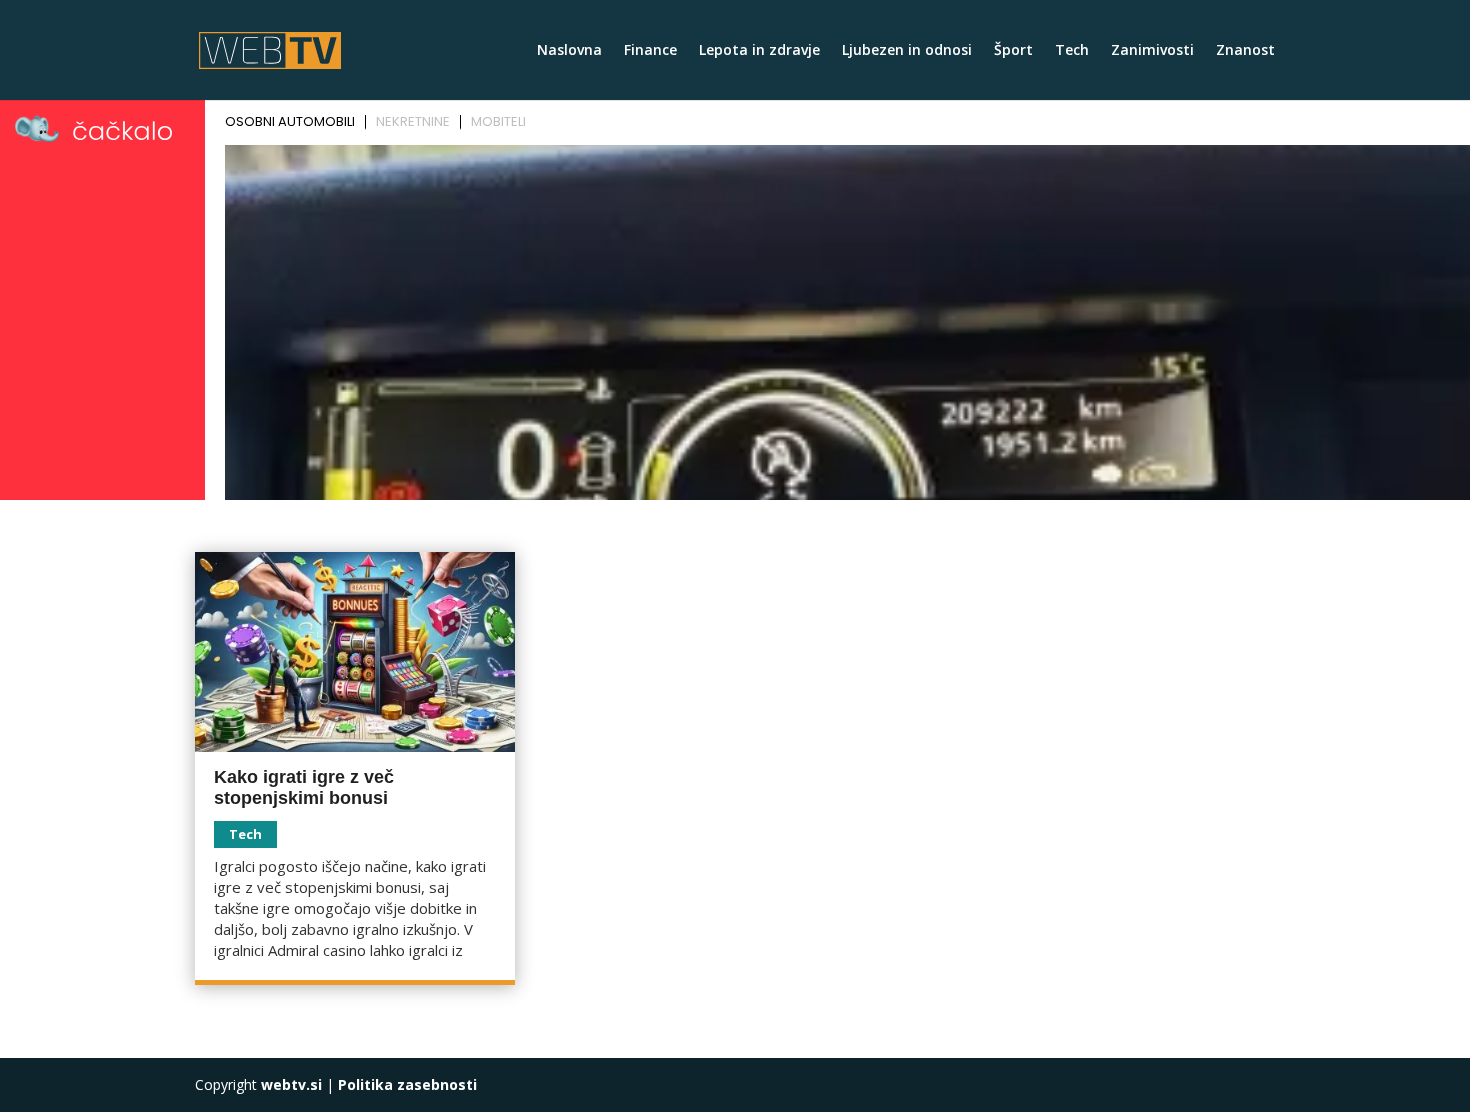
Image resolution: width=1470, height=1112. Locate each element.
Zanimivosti (1152, 51)
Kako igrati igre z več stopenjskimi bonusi (304, 787)
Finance (650, 51)
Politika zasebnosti (407, 1084)
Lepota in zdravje (759, 51)
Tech (1072, 51)
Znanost (1245, 51)
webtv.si (291, 1084)
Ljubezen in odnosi (907, 51)
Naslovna (569, 51)
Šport (1013, 51)
